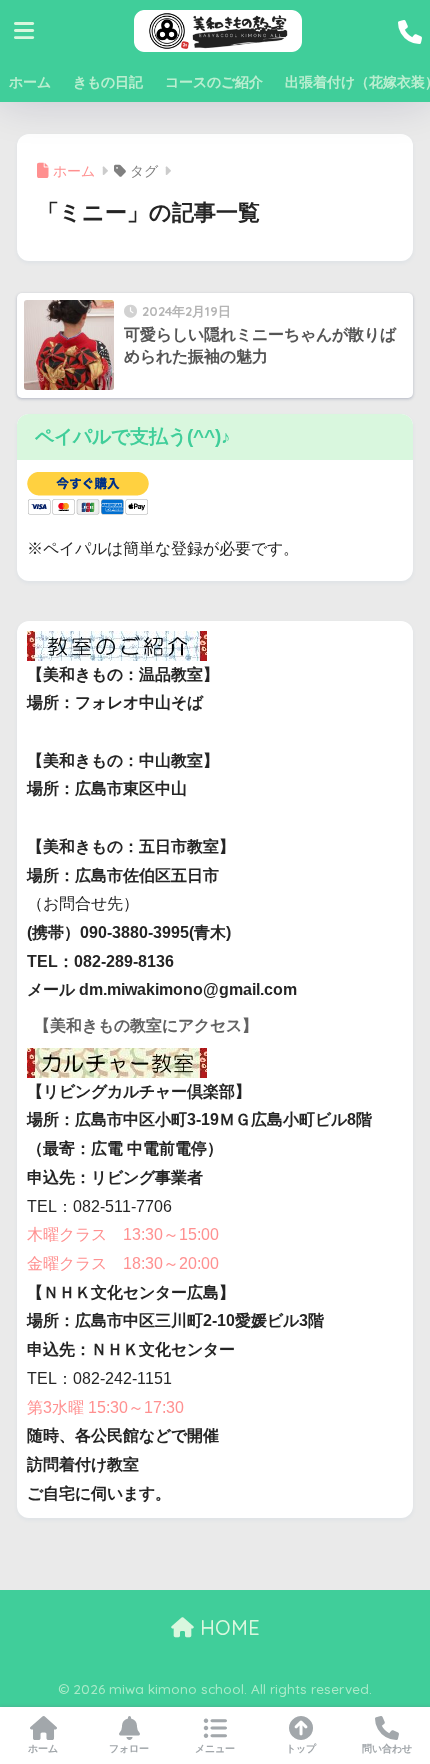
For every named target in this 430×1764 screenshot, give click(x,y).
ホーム (30, 82)
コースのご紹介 (214, 82)
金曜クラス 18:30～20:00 (123, 1263)
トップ (301, 1748)
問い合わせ (387, 1748)
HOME (227, 1627)
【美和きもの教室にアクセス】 (146, 1025)
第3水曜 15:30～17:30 (105, 1407)
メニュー (215, 1748)
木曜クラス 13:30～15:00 (123, 1234)
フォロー (129, 1748)
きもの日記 (108, 82)
